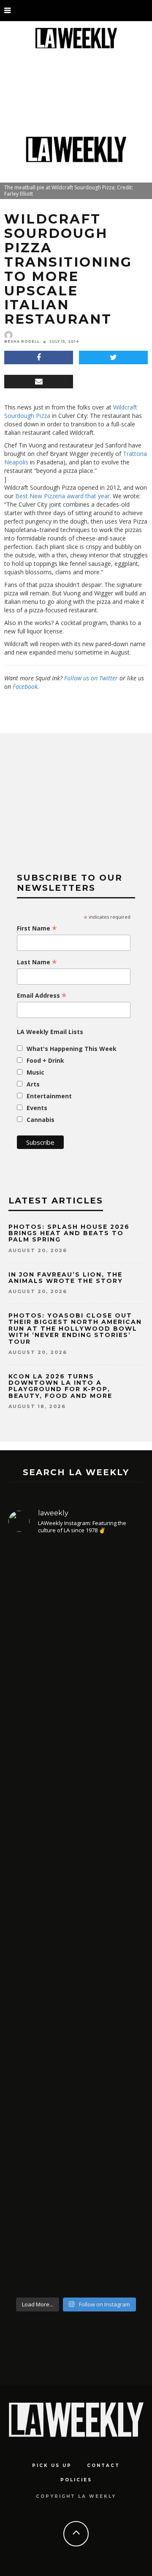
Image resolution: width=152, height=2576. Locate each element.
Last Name (37, 962)
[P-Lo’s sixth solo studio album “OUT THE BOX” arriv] (76, 2180)
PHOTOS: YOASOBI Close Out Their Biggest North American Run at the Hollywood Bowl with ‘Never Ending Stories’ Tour (75, 1329)
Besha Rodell (22, 341)
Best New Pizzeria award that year (62, 496)
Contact (103, 2465)
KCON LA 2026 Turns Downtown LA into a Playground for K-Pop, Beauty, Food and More (62, 1386)
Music (35, 1072)
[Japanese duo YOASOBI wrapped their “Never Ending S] (76, 1826)
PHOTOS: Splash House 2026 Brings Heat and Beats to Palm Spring (69, 1233)
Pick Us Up (52, 2465)
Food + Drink (45, 1060)
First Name (37, 928)
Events (37, 1108)
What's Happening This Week (72, 1049)
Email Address (42, 996)
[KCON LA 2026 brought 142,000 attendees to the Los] (76, 1992)
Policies (76, 2480)
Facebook (25, 686)
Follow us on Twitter (91, 678)
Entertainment (49, 1096)
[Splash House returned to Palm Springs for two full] (76, 1638)
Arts (33, 1084)
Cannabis (41, 1120)
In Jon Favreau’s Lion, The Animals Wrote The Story (66, 1278)
